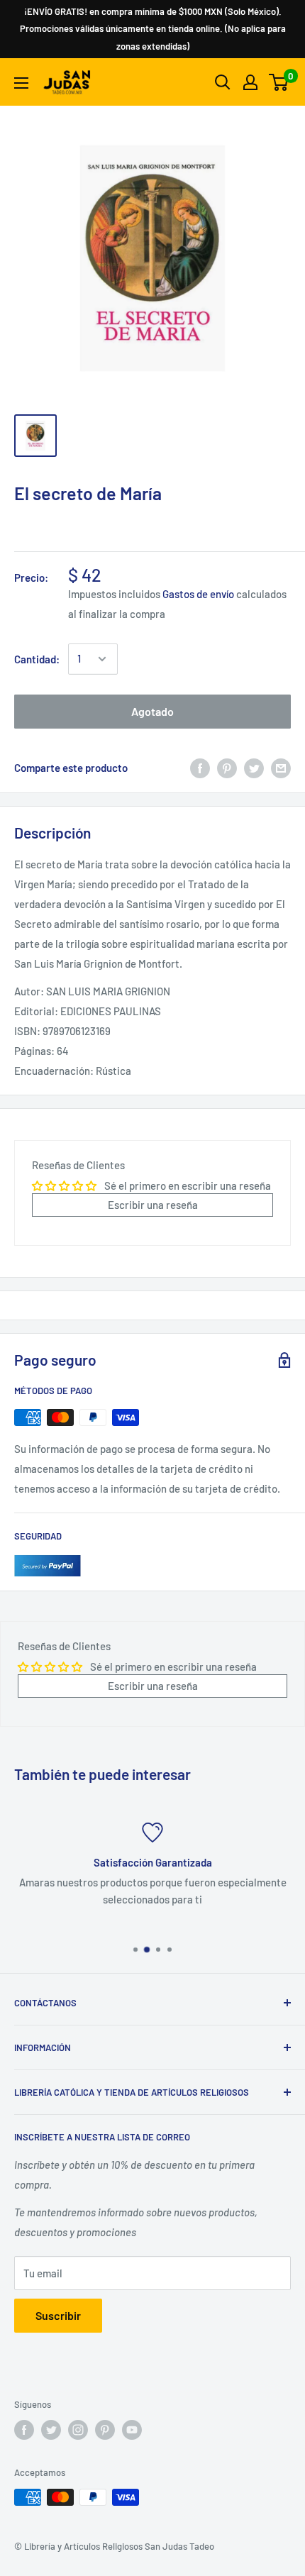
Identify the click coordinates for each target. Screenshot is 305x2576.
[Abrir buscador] (223, 82)
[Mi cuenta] (250, 82)
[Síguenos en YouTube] (132, 2430)
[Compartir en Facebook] (200, 768)
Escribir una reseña (153, 1205)
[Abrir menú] (21, 83)
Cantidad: (37, 659)
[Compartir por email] (281, 768)
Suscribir (58, 2315)
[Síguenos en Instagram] (78, 2430)
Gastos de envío (198, 594)
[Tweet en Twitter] (254, 768)
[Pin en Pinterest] (227, 768)
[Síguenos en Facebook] (24, 2430)
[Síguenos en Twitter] (51, 2430)
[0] (279, 82)
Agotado (152, 711)
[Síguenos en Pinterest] (105, 2430)
